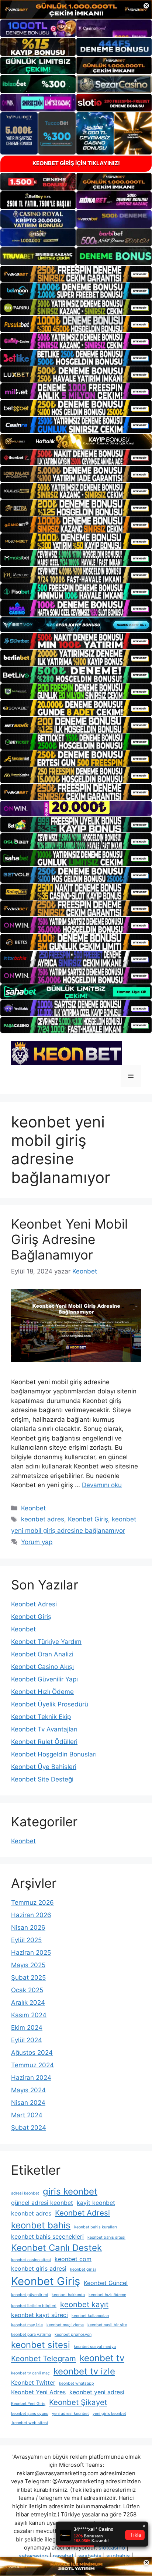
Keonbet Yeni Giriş (28, 2404)
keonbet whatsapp (77, 2383)
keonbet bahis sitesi (106, 2237)
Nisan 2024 (28, 2103)
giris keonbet (70, 2191)
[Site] (76, 274)
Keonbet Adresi (34, 1604)
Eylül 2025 (26, 1940)
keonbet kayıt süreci (39, 2315)
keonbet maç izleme (65, 2325)
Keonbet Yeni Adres (38, 2392)
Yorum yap (37, 1542)
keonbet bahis (41, 2225)
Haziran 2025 (31, 1953)
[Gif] (76, 441)
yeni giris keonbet (109, 2414)
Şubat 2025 (28, 1978)
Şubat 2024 (29, 2128)
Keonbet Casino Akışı (42, 1667)
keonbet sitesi (41, 2345)
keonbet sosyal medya (95, 2347)
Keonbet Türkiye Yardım (46, 1642)
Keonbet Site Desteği (42, 1779)
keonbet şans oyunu (30, 2414)
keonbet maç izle (27, 2325)
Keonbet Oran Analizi (42, 1654)
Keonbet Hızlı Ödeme (42, 1692)
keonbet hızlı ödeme (107, 2295)
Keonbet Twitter (33, 2383)
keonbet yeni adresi (97, 2392)
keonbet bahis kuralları (96, 2227)
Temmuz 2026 (32, 1902)
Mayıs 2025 (28, 1965)
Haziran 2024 (31, 2078)
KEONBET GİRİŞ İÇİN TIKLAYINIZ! (76, 163)
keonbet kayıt (84, 2304)
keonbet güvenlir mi (30, 2295)
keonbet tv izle (84, 2371)
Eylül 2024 (27, 2040)
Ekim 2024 (27, 2028)
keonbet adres (43, 1519)
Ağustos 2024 (32, 2053)
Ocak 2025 (27, 1990)
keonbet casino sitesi (31, 2260)
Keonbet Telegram (44, 2358)
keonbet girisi (83, 2269)
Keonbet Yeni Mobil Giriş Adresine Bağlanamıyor (69, 1239)
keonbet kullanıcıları (90, 2316)
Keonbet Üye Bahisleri (44, 1767)
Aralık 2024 (28, 2003)
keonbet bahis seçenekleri (47, 2236)
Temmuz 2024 (32, 2065)
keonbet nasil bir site (107, 2325)
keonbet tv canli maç (30, 2373)
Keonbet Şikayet (78, 2402)
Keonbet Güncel (106, 2283)
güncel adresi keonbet (42, 2203)
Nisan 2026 (28, 1927)
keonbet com (73, 2259)
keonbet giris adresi (39, 2268)
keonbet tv (102, 2358)
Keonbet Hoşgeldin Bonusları (54, 1754)
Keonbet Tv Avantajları (44, 1729)
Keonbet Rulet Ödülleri (44, 1742)
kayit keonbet (96, 2203)
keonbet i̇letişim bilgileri (34, 2306)
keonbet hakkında (68, 2295)
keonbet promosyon (73, 2335)
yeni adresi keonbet (70, 2414)
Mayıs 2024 (28, 2090)
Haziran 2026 (31, 1915)
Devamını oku (102, 1485)
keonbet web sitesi (30, 2423)
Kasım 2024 (29, 2015)
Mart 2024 (27, 2115)
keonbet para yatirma (31, 2335)
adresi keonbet (25, 2193)
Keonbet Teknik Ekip (41, 1717)
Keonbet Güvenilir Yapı (44, 1679)
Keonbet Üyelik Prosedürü (50, 1704)
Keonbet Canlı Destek (56, 2248)
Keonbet (33, 1508)
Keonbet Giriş (88, 1519)
